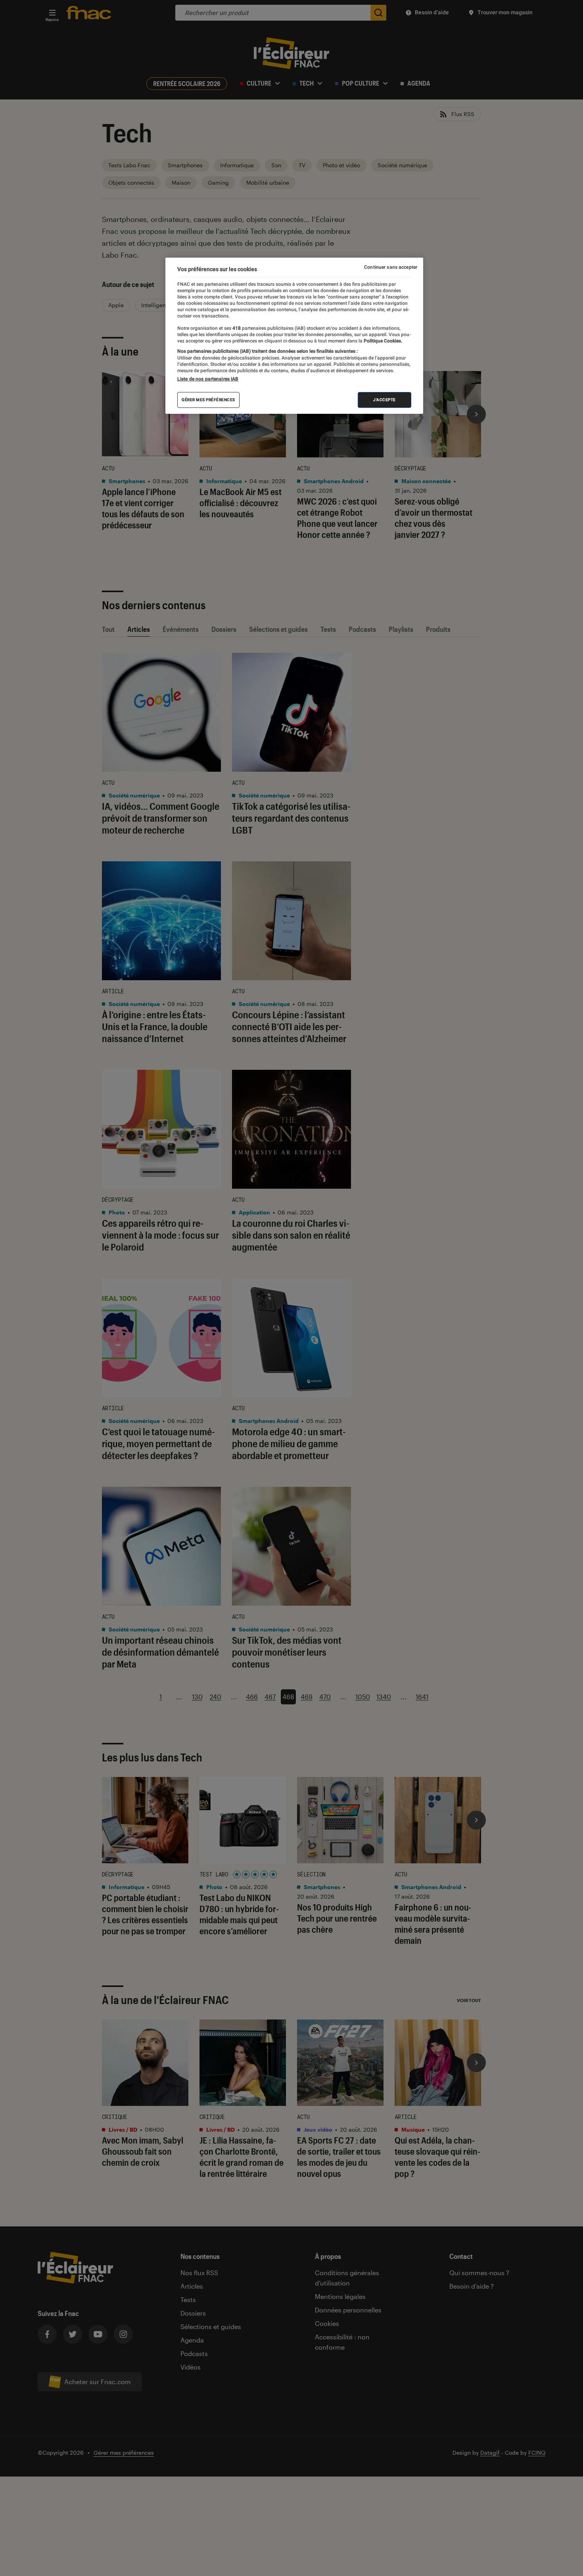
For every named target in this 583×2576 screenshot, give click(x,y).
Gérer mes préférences (208, 400)
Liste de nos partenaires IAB (208, 379)
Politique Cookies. (382, 341)
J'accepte (385, 400)
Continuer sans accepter (391, 267)
